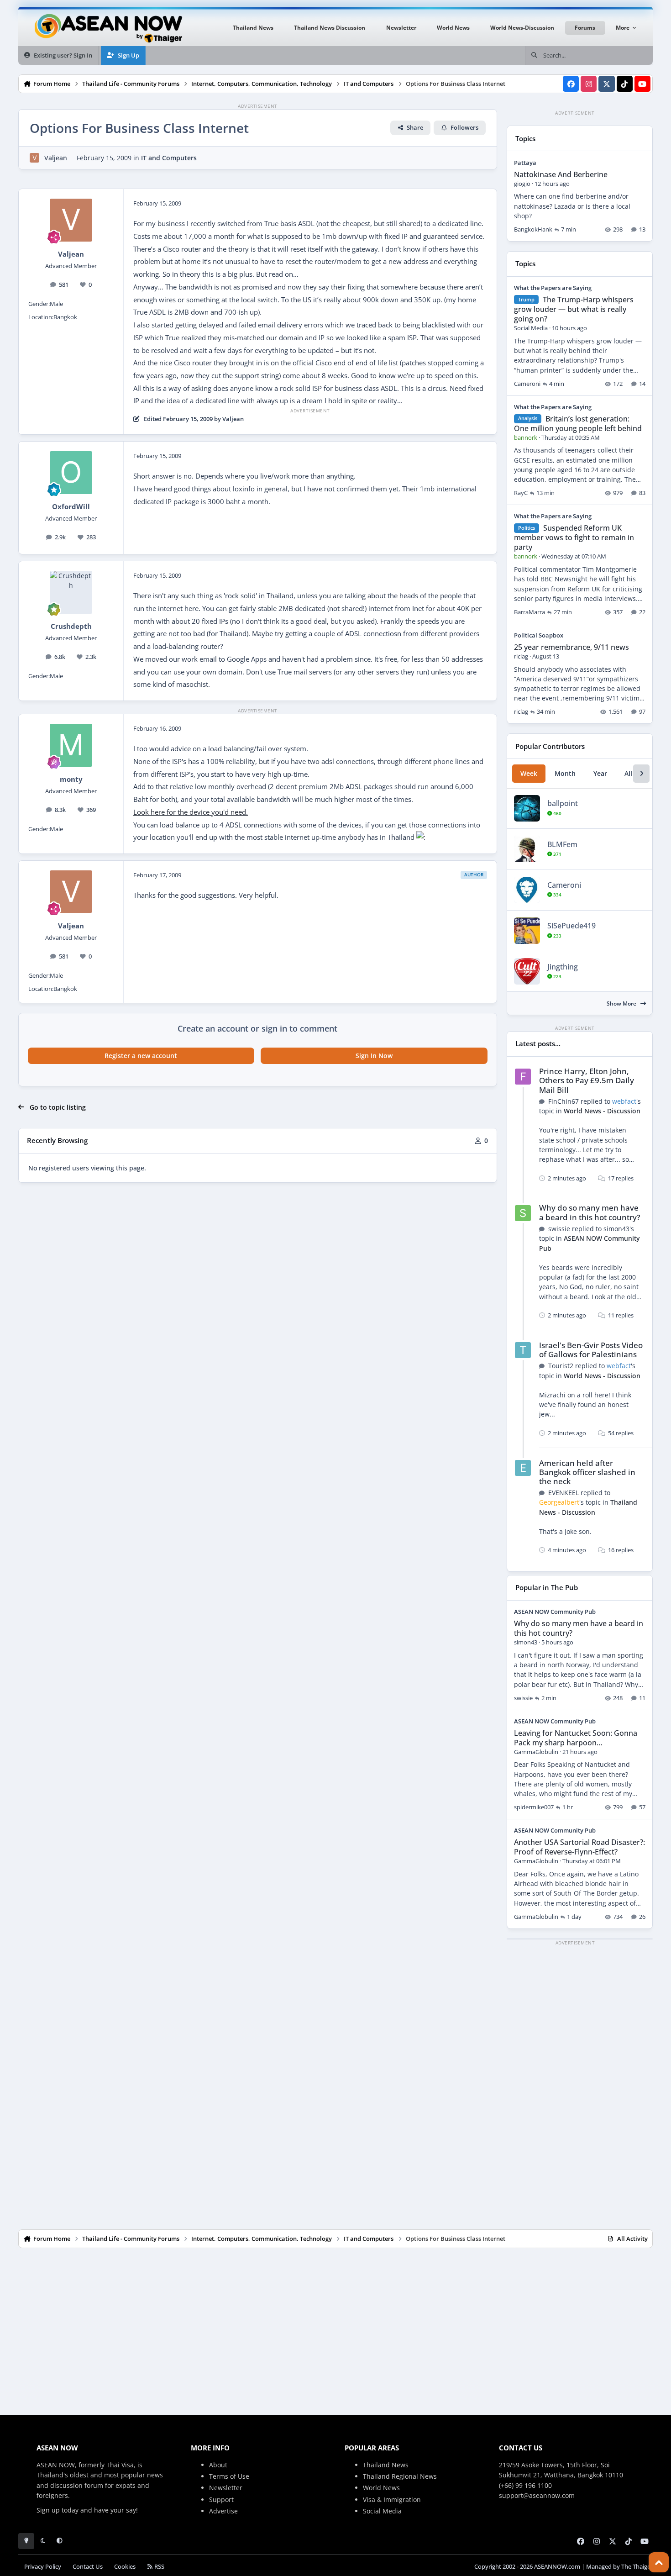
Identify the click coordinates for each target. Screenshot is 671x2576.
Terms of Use (229, 2476)
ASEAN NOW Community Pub (555, 1612)
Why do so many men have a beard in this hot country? (590, 1212)
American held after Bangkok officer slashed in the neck (587, 1472)
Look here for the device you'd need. (191, 812)
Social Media (382, 2511)
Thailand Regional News (400, 2476)
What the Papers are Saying (553, 288)
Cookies (125, 2567)
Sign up (48, 2510)
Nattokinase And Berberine (561, 174)
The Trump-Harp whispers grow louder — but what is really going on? (574, 309)
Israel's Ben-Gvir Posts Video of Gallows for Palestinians (591, 1350)
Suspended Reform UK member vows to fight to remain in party (574, 537)
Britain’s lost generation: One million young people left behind (578, 424)
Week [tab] (529, 773)
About (218, 2465)
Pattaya (525, 163)
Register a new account (141, 1056)
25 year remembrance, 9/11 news (571, 647)
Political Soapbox (539, 635)
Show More (622, 1004)
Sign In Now (374, 1056)
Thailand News (386, 2465)
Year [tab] (600, 773)
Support (221, 2500)
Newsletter (226, 2488)
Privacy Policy (43, 2567)
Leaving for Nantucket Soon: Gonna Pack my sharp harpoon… (576, 1738)
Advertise (223, 2511)
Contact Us (88, 2567)
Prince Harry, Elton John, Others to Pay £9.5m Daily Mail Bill (587, 1080)
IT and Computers (169, 158)
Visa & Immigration (392, 2500)
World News (381, 2488)
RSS (159, 2567)
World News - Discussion (602, 1111)
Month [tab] (565, 773)
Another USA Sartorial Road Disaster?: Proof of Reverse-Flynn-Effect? (579, 1847)
